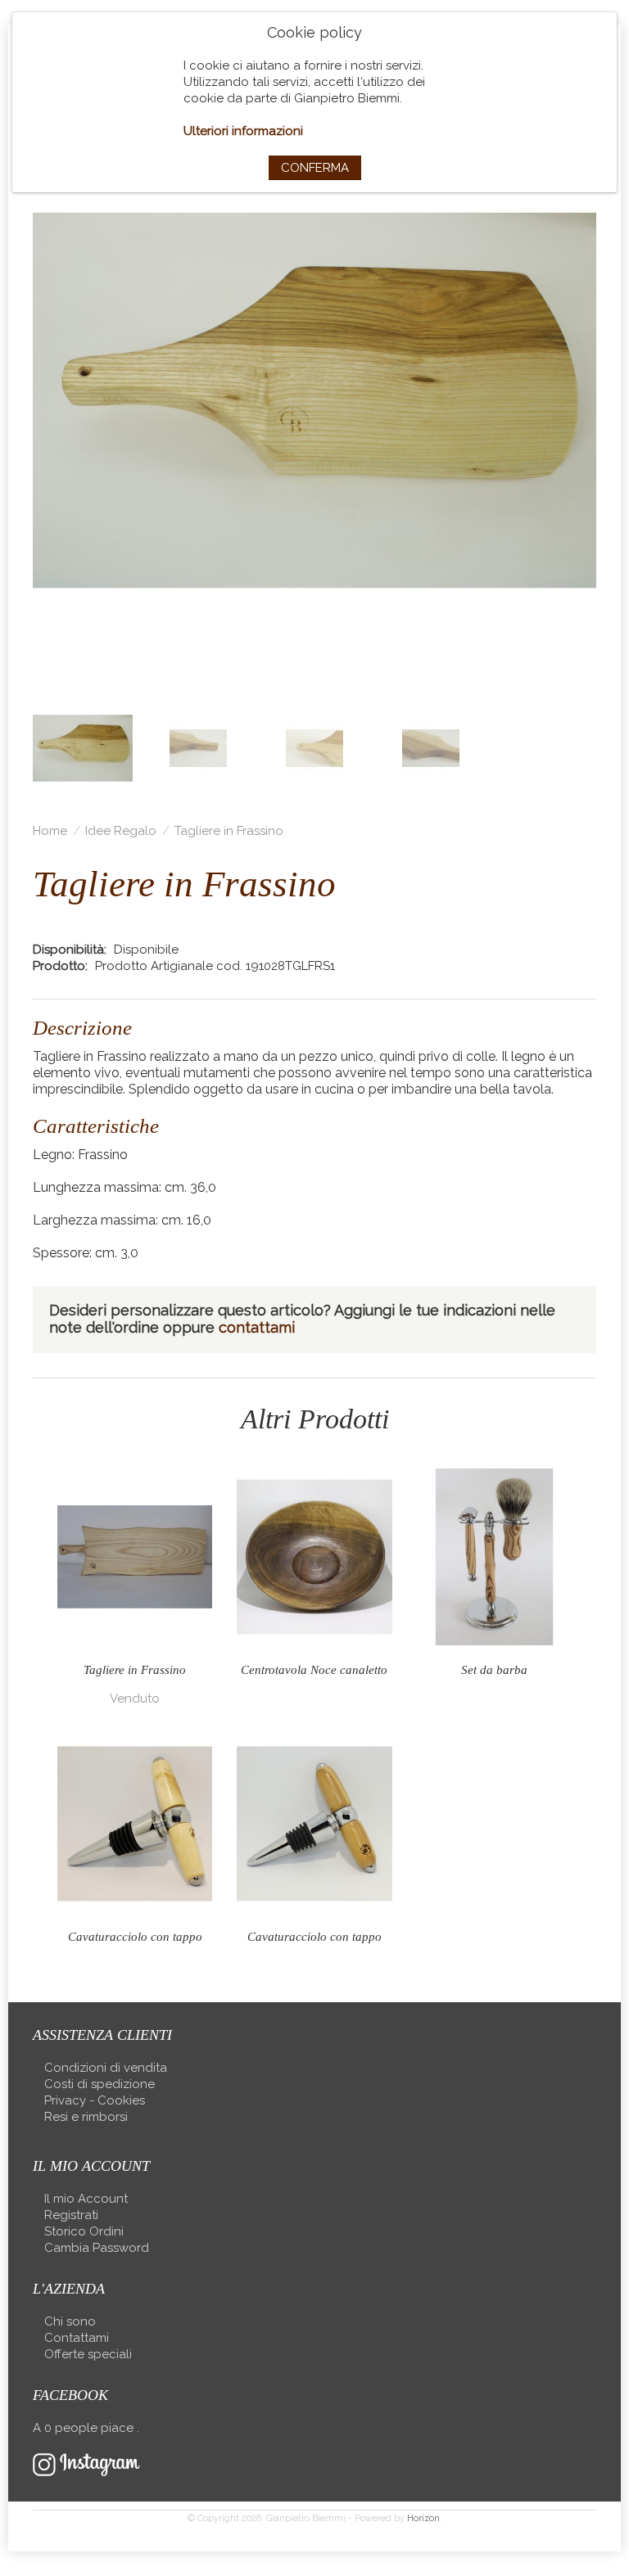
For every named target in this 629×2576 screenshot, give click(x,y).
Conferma (315, 168)
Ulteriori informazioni (243, 131)
